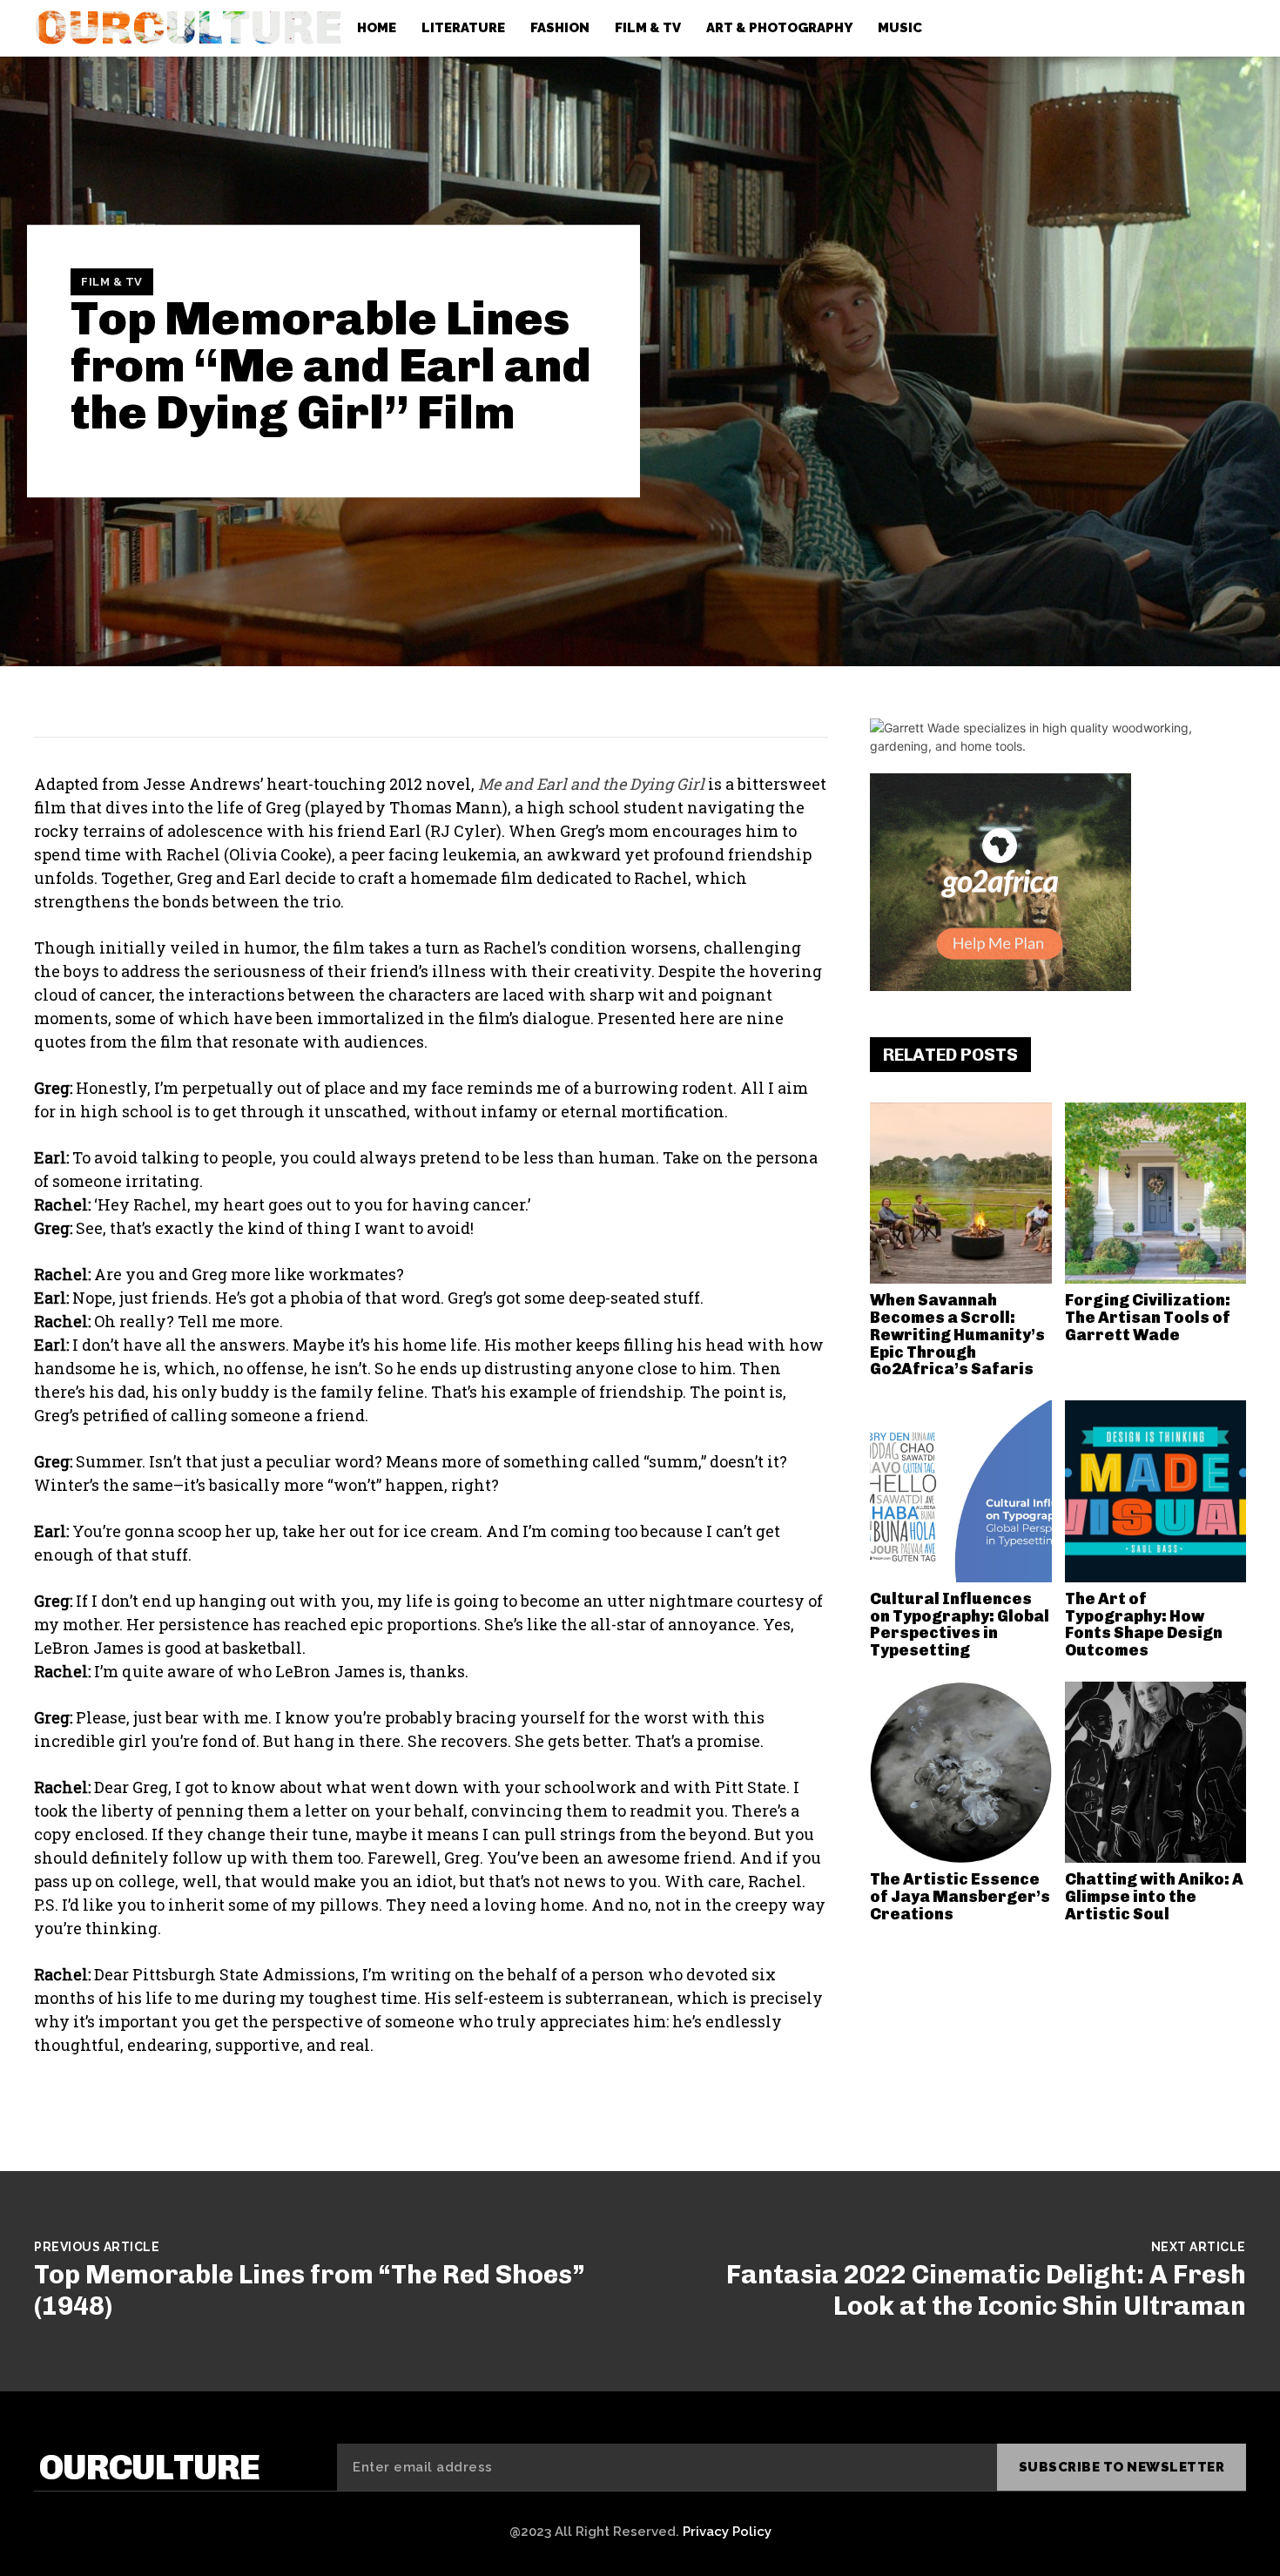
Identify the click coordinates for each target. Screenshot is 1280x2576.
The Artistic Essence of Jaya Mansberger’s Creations (960, 1897)
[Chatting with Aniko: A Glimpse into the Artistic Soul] (1156, 1773)
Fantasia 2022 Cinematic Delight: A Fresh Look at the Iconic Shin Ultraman (986, 2290)
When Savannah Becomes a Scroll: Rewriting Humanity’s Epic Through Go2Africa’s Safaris (957, 1335)
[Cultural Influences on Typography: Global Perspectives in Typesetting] (961, 1491)
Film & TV (112, 282)
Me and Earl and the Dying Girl (591, 784)
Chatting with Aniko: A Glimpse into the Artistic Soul (1154, 1897)
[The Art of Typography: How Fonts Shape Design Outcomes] (1156, 1491)
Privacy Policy (727, 2532)
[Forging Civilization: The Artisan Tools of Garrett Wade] (1156, 1194)
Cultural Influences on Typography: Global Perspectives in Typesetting (960, 1625)
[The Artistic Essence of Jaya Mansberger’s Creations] (961, 1773)
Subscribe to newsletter (1122, 2467)
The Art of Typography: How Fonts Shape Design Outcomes (1144, 1625)
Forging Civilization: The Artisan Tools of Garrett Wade (1148, 1318)
